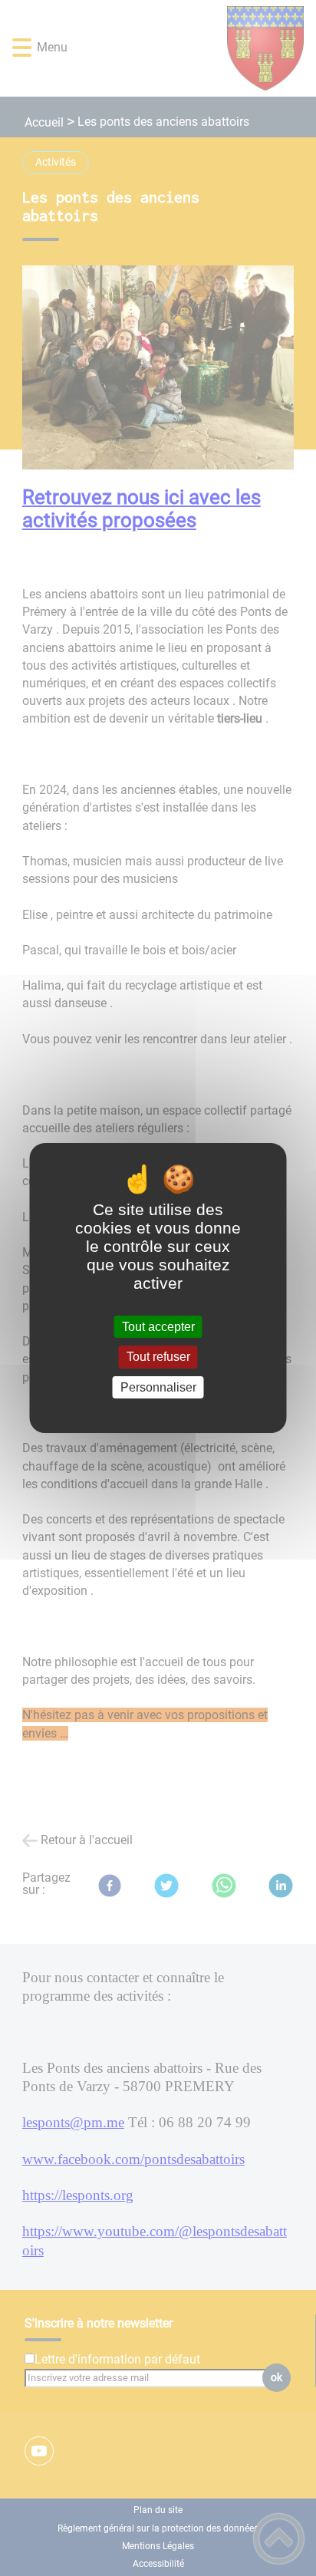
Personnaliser (158, 1387)
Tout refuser (158, 1357)
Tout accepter (158, 1327)
